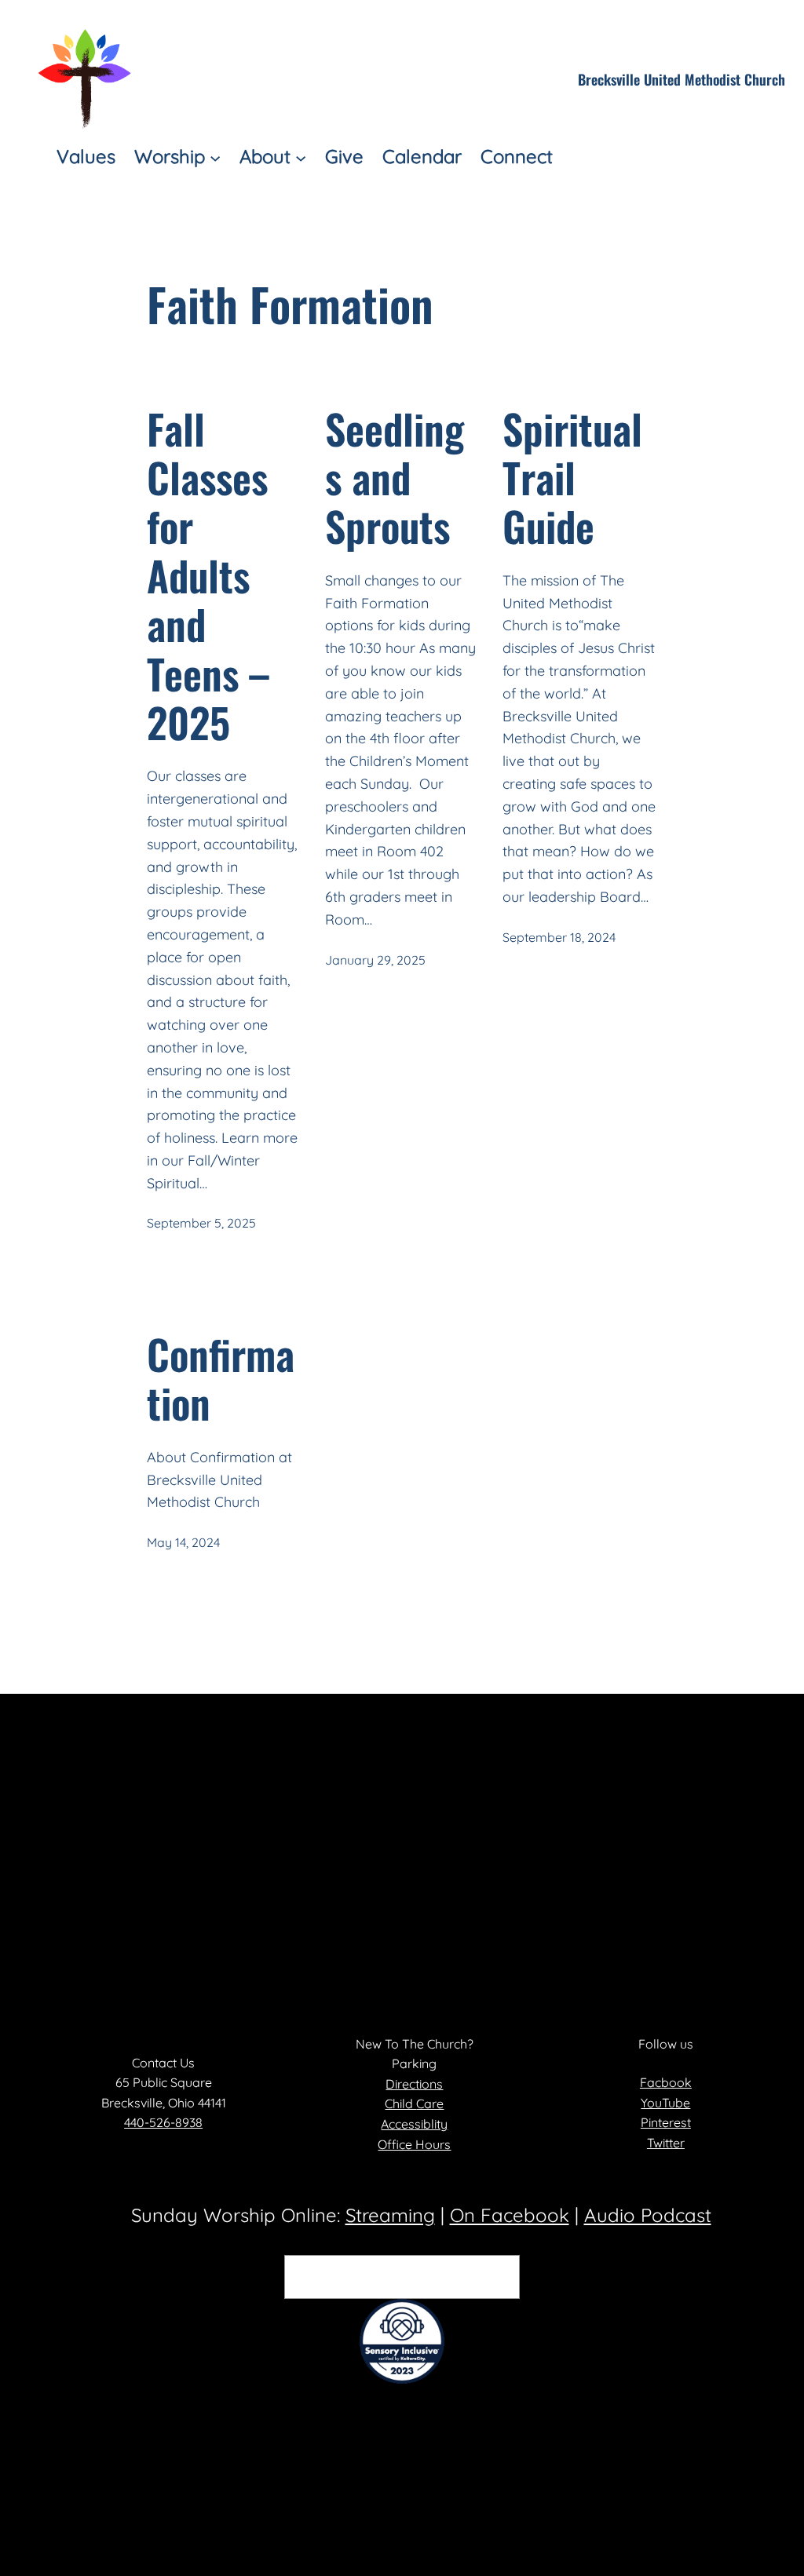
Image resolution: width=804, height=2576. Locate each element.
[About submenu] (301, 157)
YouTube (665, 2103)
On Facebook (510, 2215)
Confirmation (221, 1379)
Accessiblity (414, 2124)
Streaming (390, 2215)
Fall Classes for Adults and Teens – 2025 (208, 576)
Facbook (666, 2082)
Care (430, 2103)
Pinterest (666, 2122)
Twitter (666, 2143)
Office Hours (414, 2144)
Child (400, 2103)
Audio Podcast (648, 2215)
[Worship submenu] (215, 157)
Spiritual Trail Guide (572, 478)
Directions (414, 2084)
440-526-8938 (163, 2122)
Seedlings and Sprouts (395, 478)
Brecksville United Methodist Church (682, 79)
